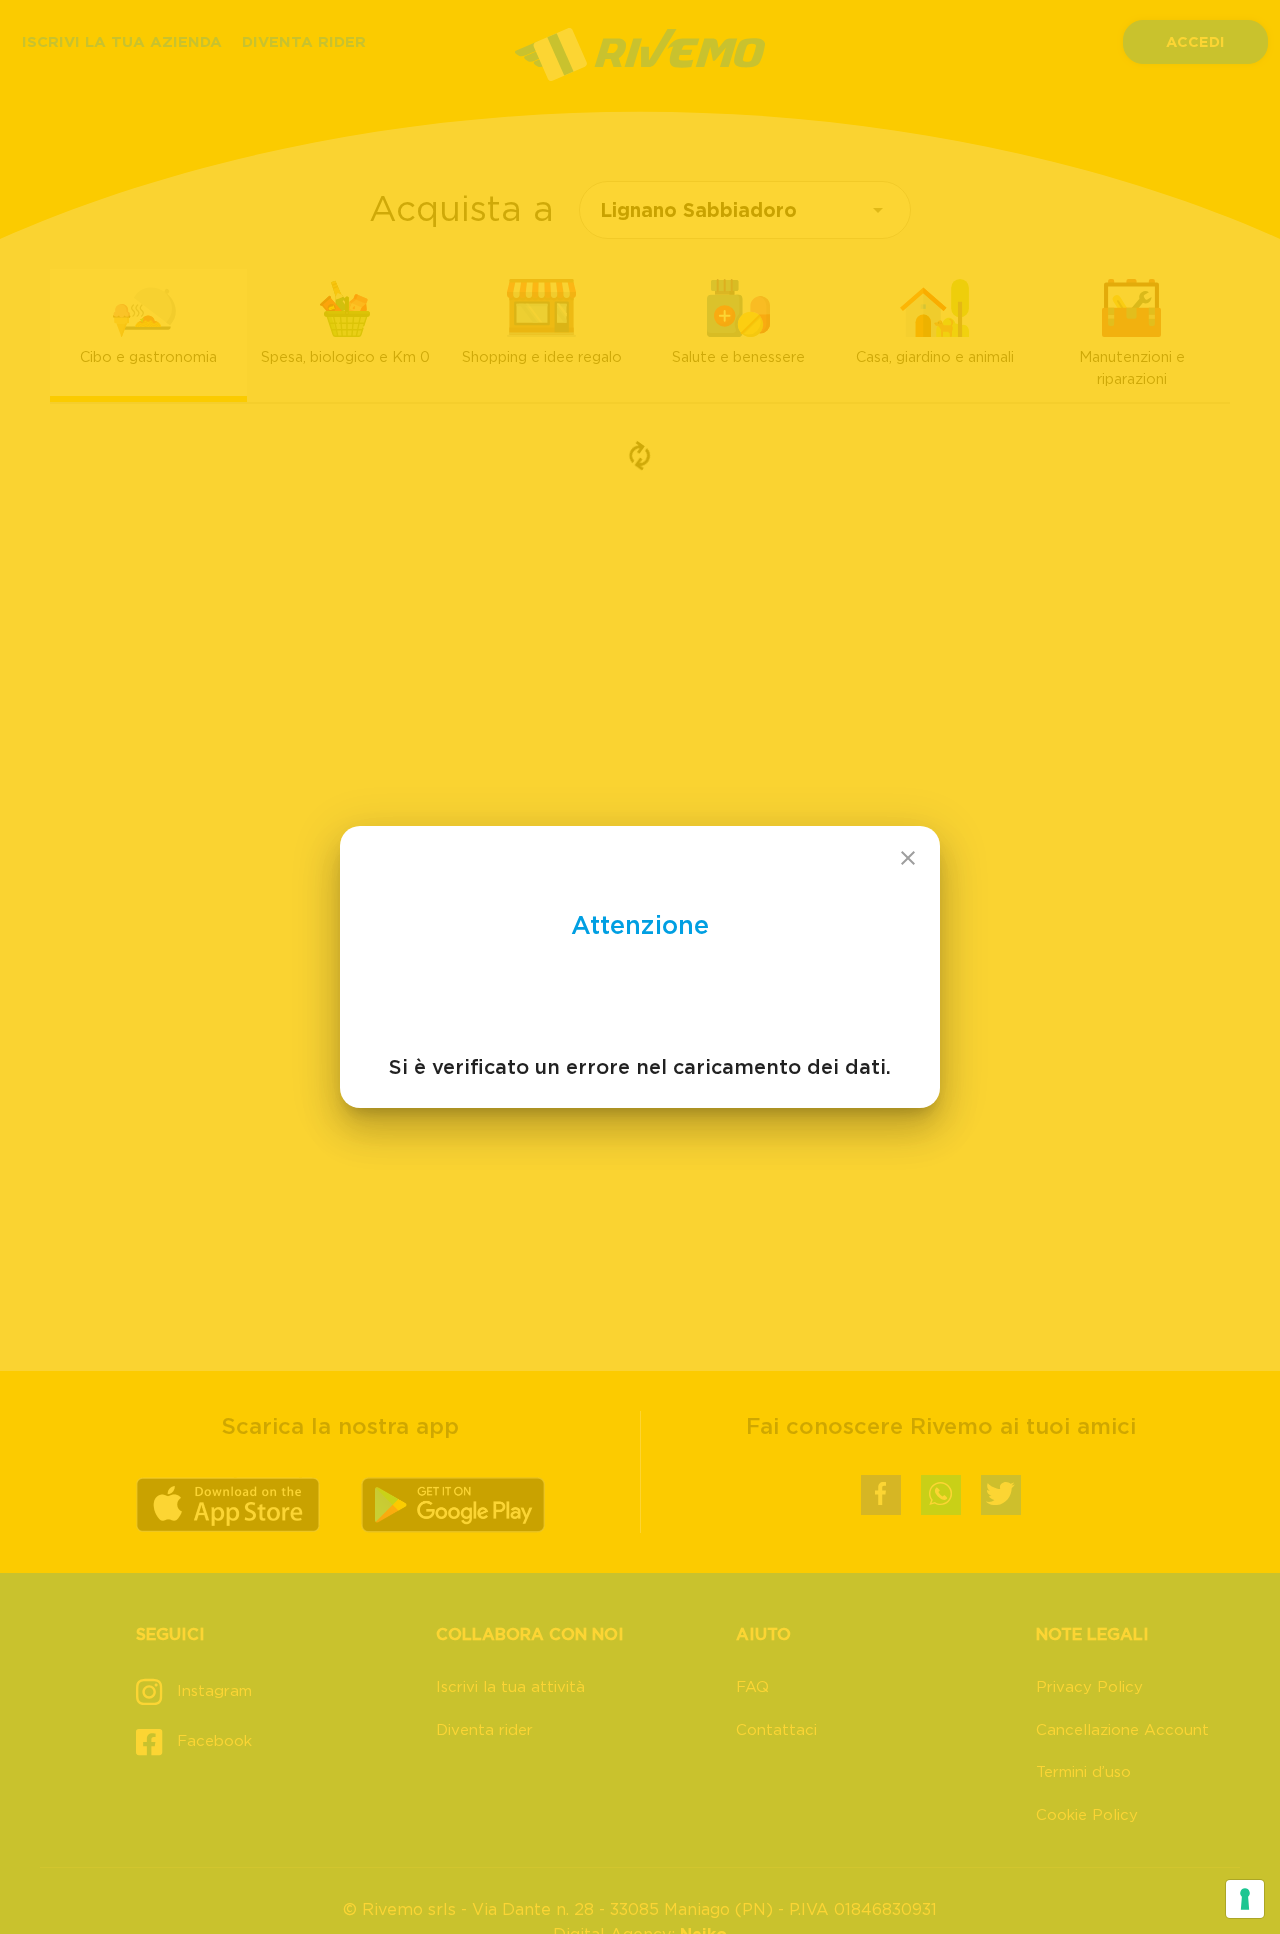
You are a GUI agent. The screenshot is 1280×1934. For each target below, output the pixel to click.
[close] (908, 858)
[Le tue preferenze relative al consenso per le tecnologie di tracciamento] (1245, 1899)
